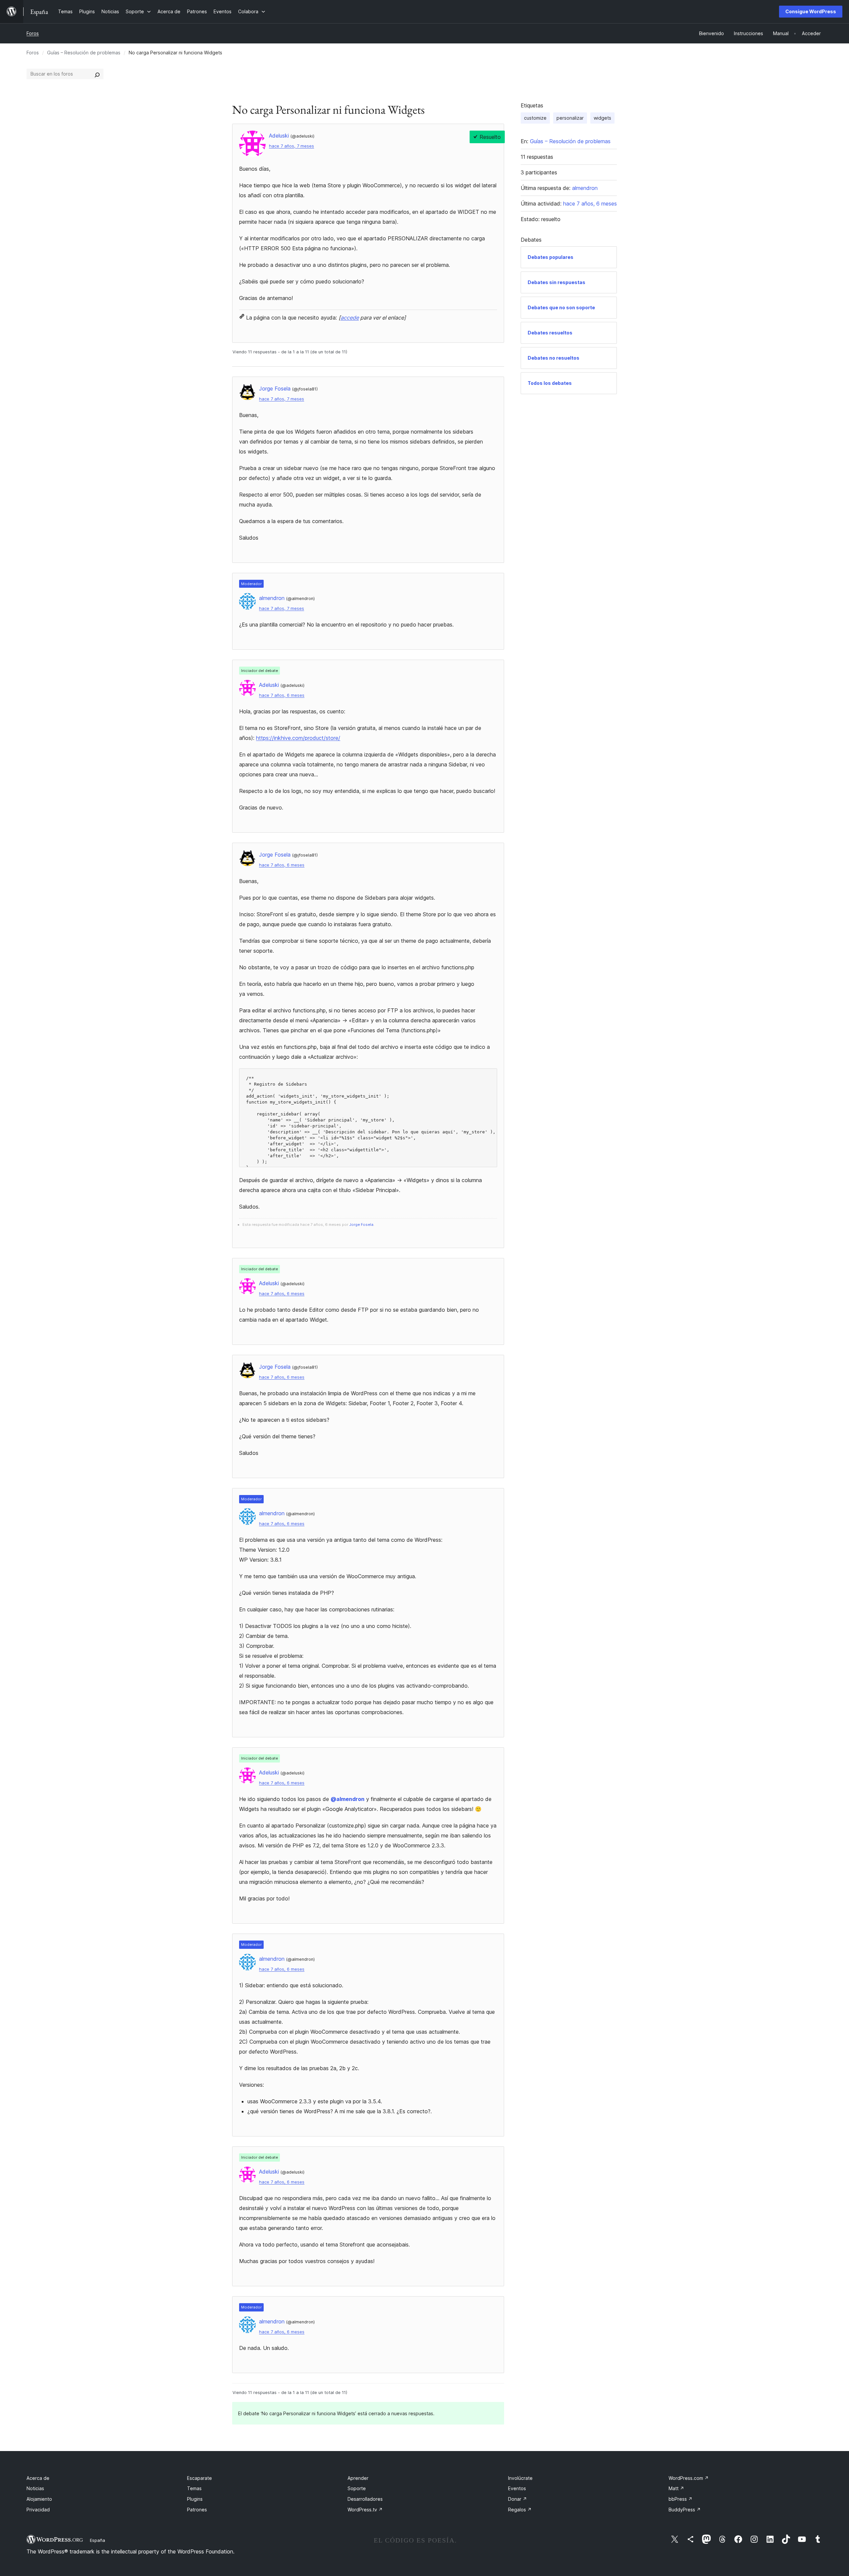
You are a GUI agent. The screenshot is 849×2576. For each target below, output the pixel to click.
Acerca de (38, 2478)
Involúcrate (520, 2478)
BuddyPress (685, 2510)
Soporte (357, 2488)
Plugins (195, 2499)
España (98, 2540)
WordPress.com (689, 2478)
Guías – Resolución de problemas (84, 53)
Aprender (358, 2478)
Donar (518, 2499)
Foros (33, 33)
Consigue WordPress (811, 11)
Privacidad (38, 2510)
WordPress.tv (365, 2510)
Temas (194, 2488)
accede (350, 318)
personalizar (570, 118)
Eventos (517, 2488)
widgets (602, 118)
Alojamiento (39, 2499)
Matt (676, 2488)
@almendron (348, 1799)
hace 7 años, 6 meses (282, 695)
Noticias (35, 2488)
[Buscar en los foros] (97, 74)
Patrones (197, 2510)
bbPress (681, 2499)
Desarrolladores (365, 2499)
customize (535, 118)
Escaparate (199, 2478)
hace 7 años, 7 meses (292, 146)
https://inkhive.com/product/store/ (298, 738)
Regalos (520, 2510)
